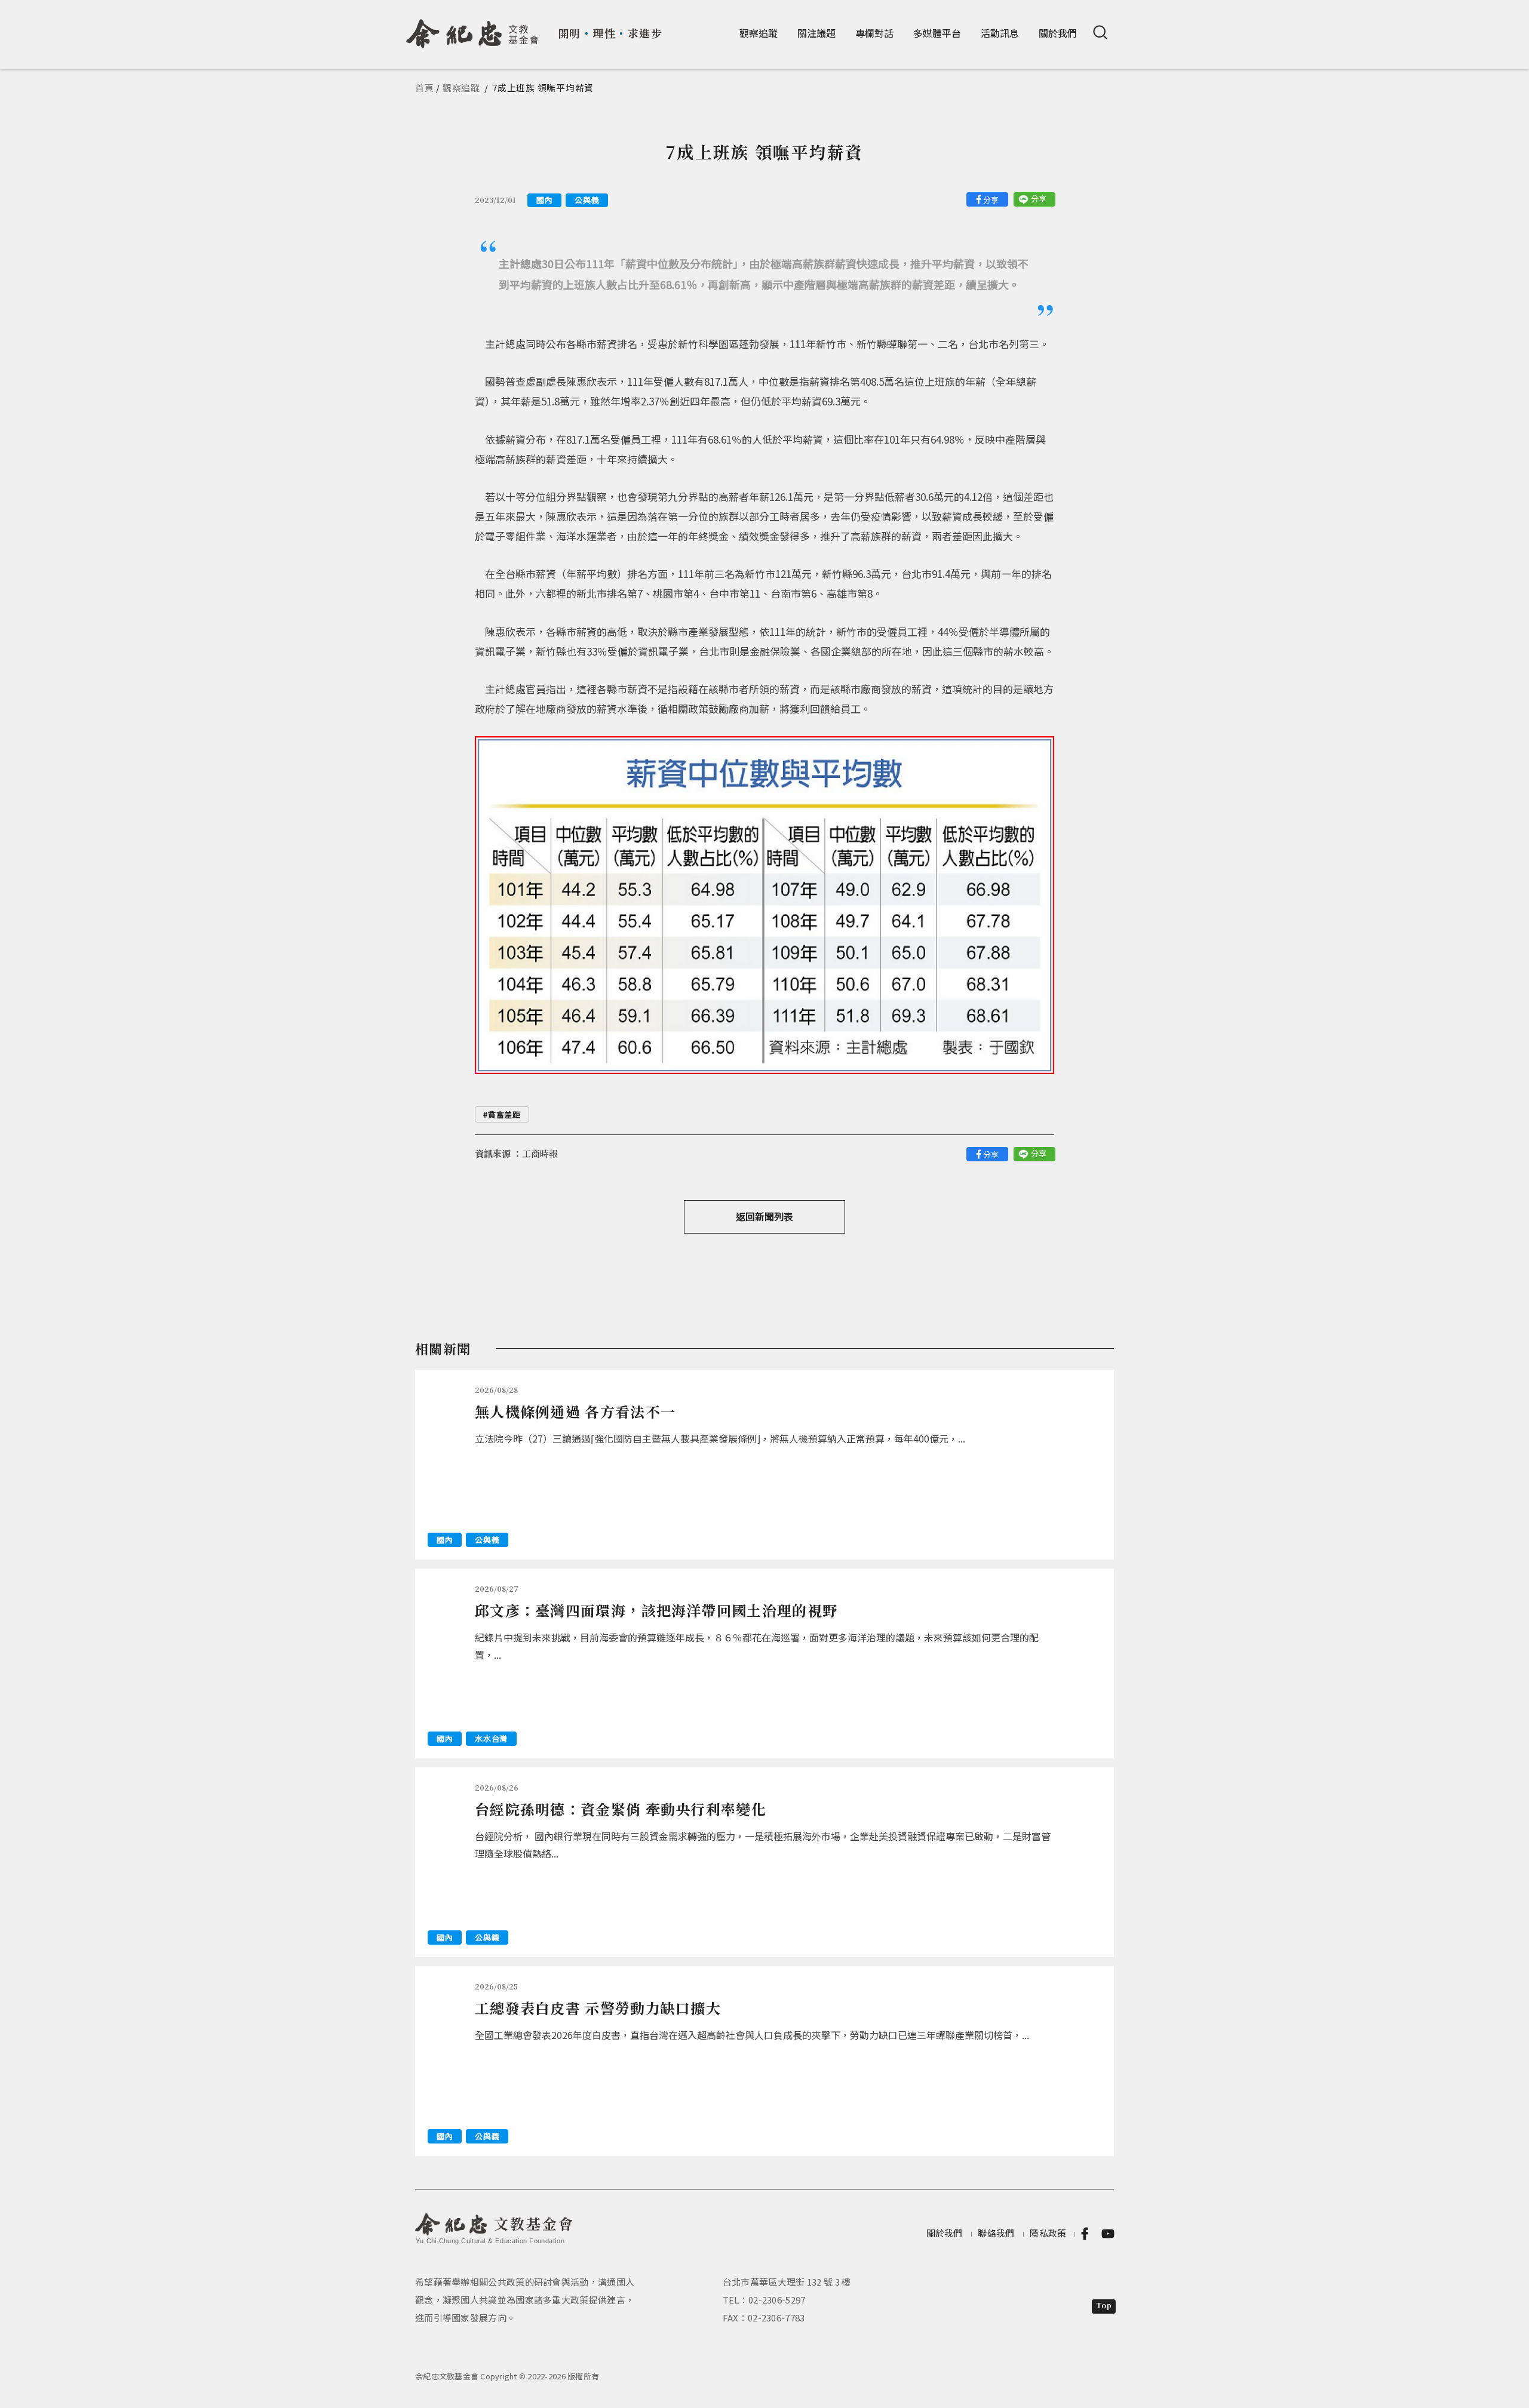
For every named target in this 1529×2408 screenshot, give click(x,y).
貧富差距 (504, 1114)
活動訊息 (1000, 33)
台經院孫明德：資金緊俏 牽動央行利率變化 (621, 1809)
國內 (544, 200)
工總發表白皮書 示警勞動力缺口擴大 (598, 2008)
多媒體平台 (937, 33)
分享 (991, 200)
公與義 (587, 200)
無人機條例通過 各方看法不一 (575, 1411)
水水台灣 (491, 1738)
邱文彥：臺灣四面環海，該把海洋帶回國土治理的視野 (656, 1610)
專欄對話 (874, 33)
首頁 (425, 87)
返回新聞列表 (764, 1216)
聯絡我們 (996, 2233)
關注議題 (816, 33)
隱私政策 (1048, 2233)
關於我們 (1058, 33)
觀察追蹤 (759, 33)
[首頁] (473, 29)
